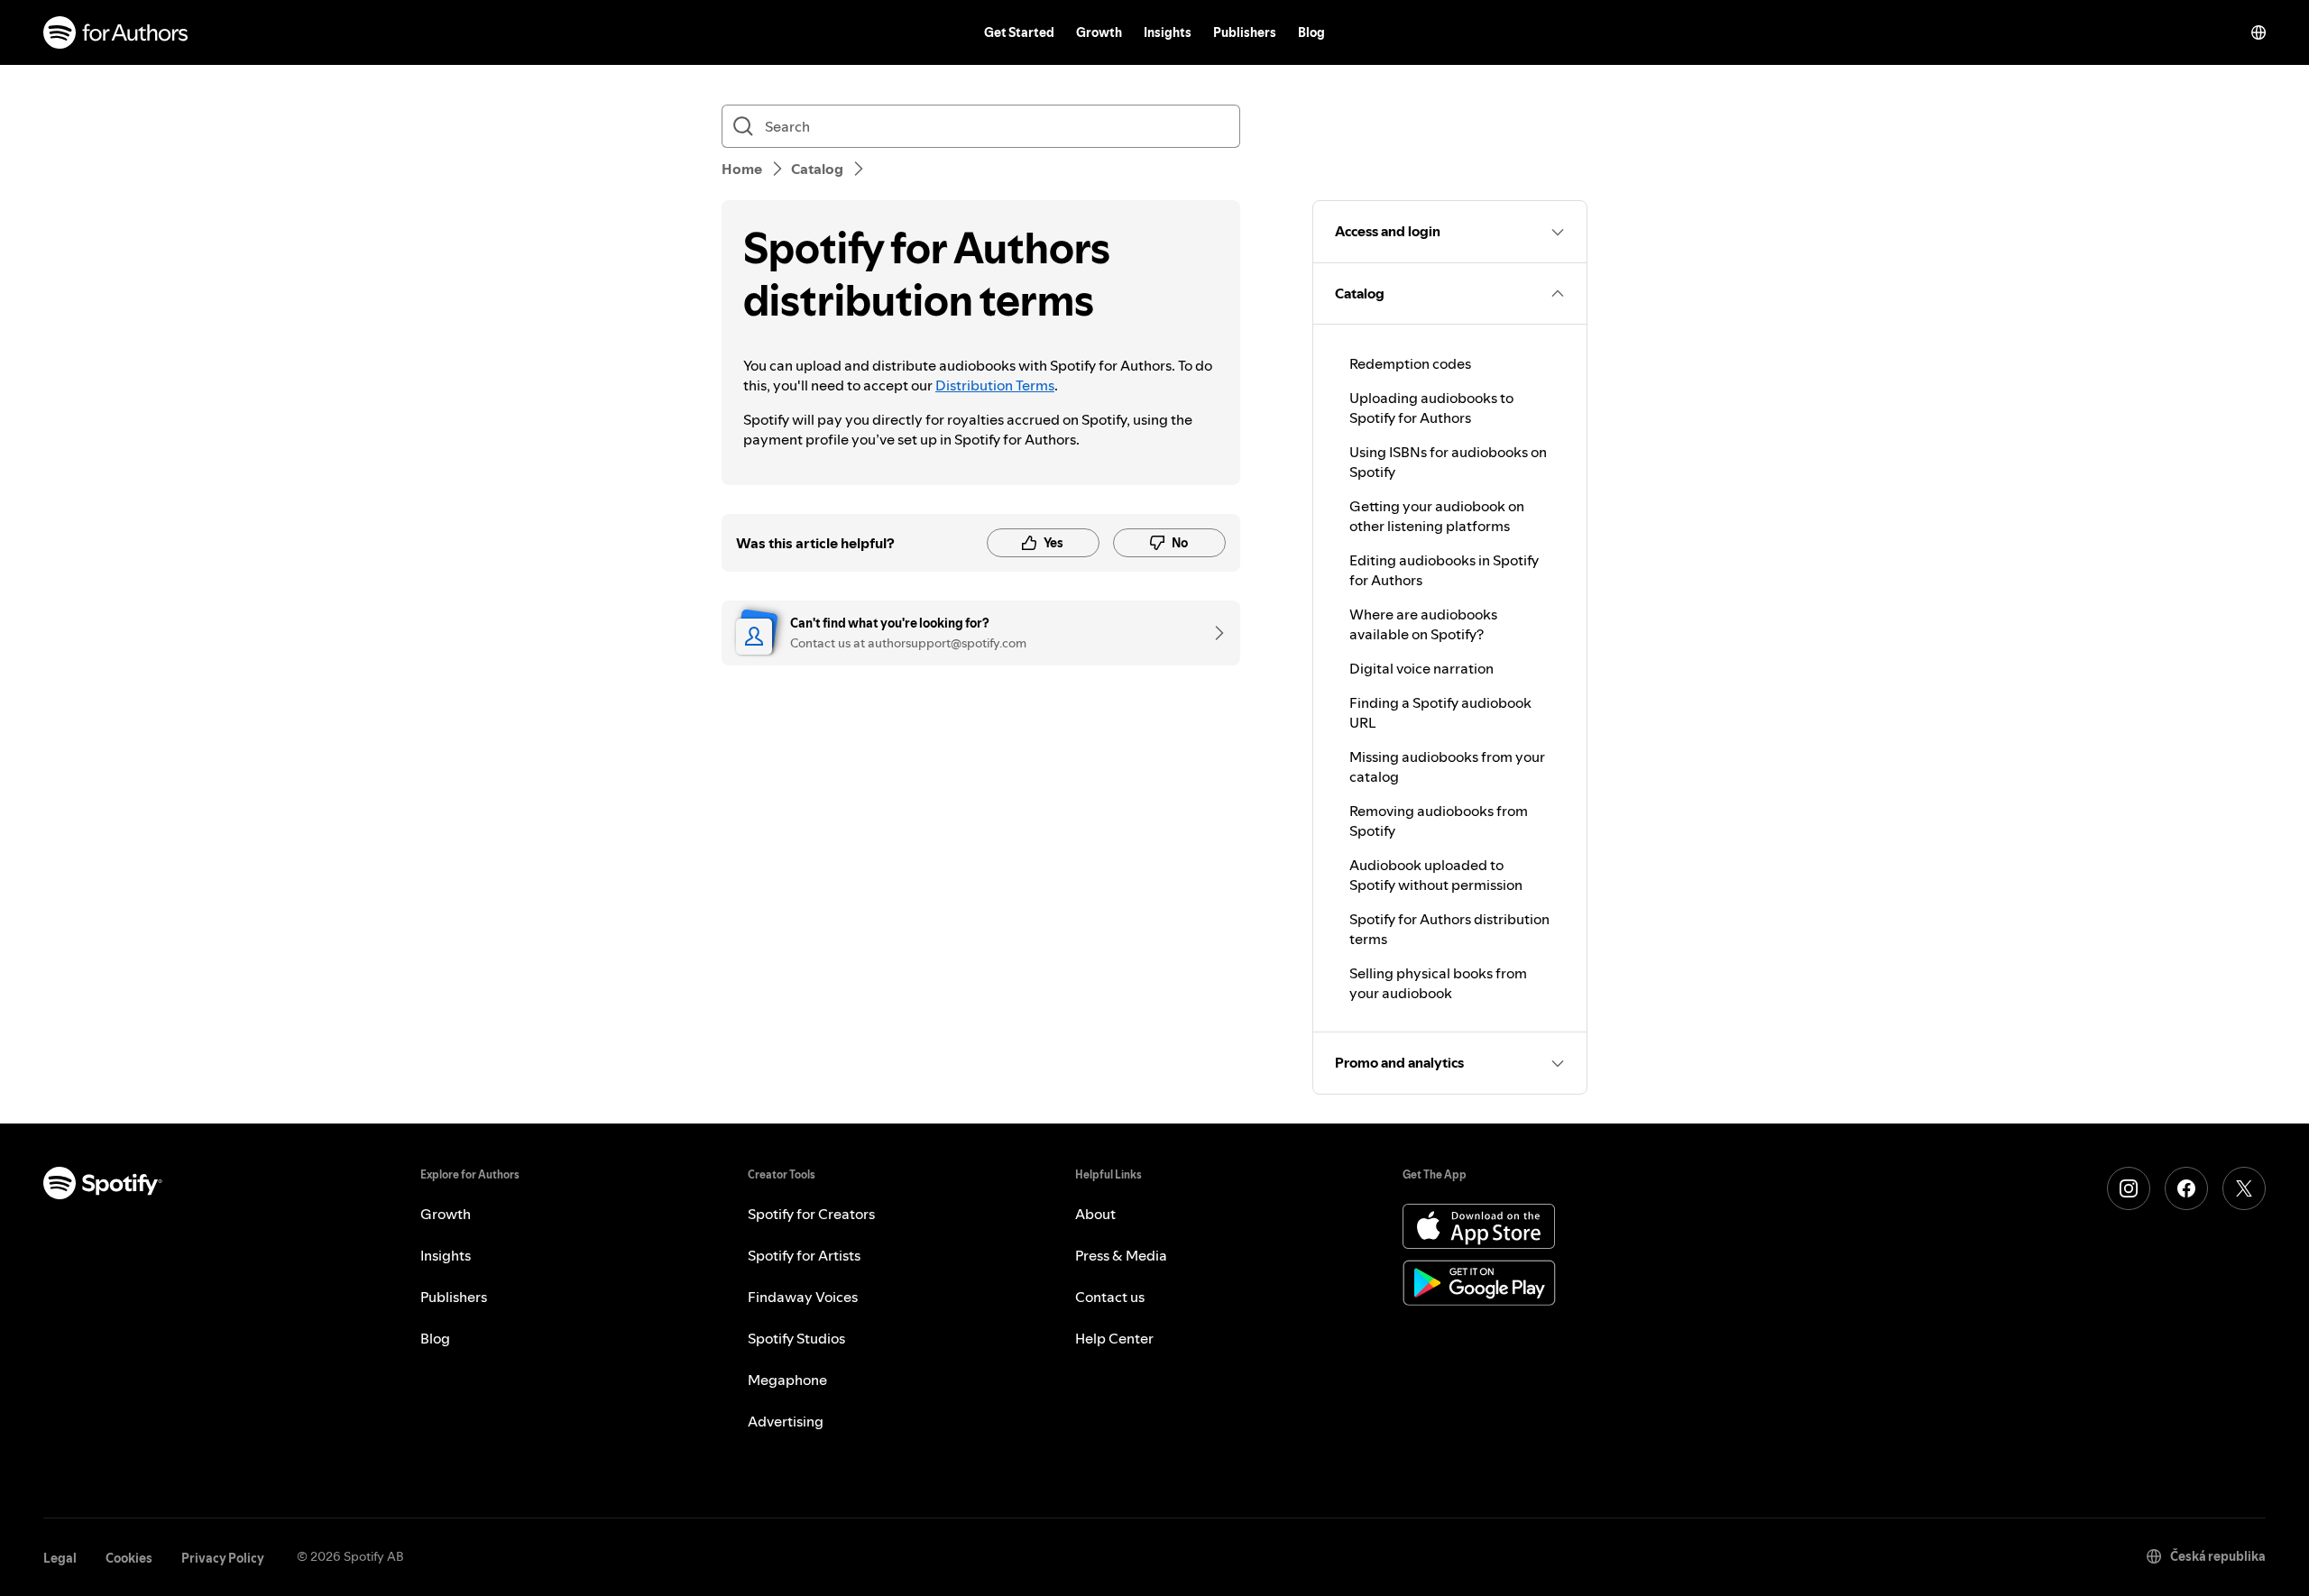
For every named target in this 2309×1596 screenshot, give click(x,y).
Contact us (1110, 1297)
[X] (2244, 1188)
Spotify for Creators (811, 1214)
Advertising (786, 1421)
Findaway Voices (803, 1297)
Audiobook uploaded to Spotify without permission (1436, 875)
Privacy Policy (223, 1558)
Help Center (1114, 1338)
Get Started (1019, 32)
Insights (1168, 32)
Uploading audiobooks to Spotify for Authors (1431, 408)
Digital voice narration (1421, 668)
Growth (1099, 32)
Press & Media (1121, 1255)
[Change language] (2258, 32)
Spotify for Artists (804, 1255)
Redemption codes (1410, 363)
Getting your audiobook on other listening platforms (1437, 516)
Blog (1311, 32)
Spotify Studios (796, 1338)
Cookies (129, 1558)
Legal (60, 1558)
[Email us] (1213, 633)
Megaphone (787, 1380)
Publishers (1245, 32)
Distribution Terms (995, 385)
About (1095, 1214)
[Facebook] (2186, 1188)
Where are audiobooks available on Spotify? (1423, 624)
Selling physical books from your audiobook (1438, 983)
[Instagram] (2129, 1188)
